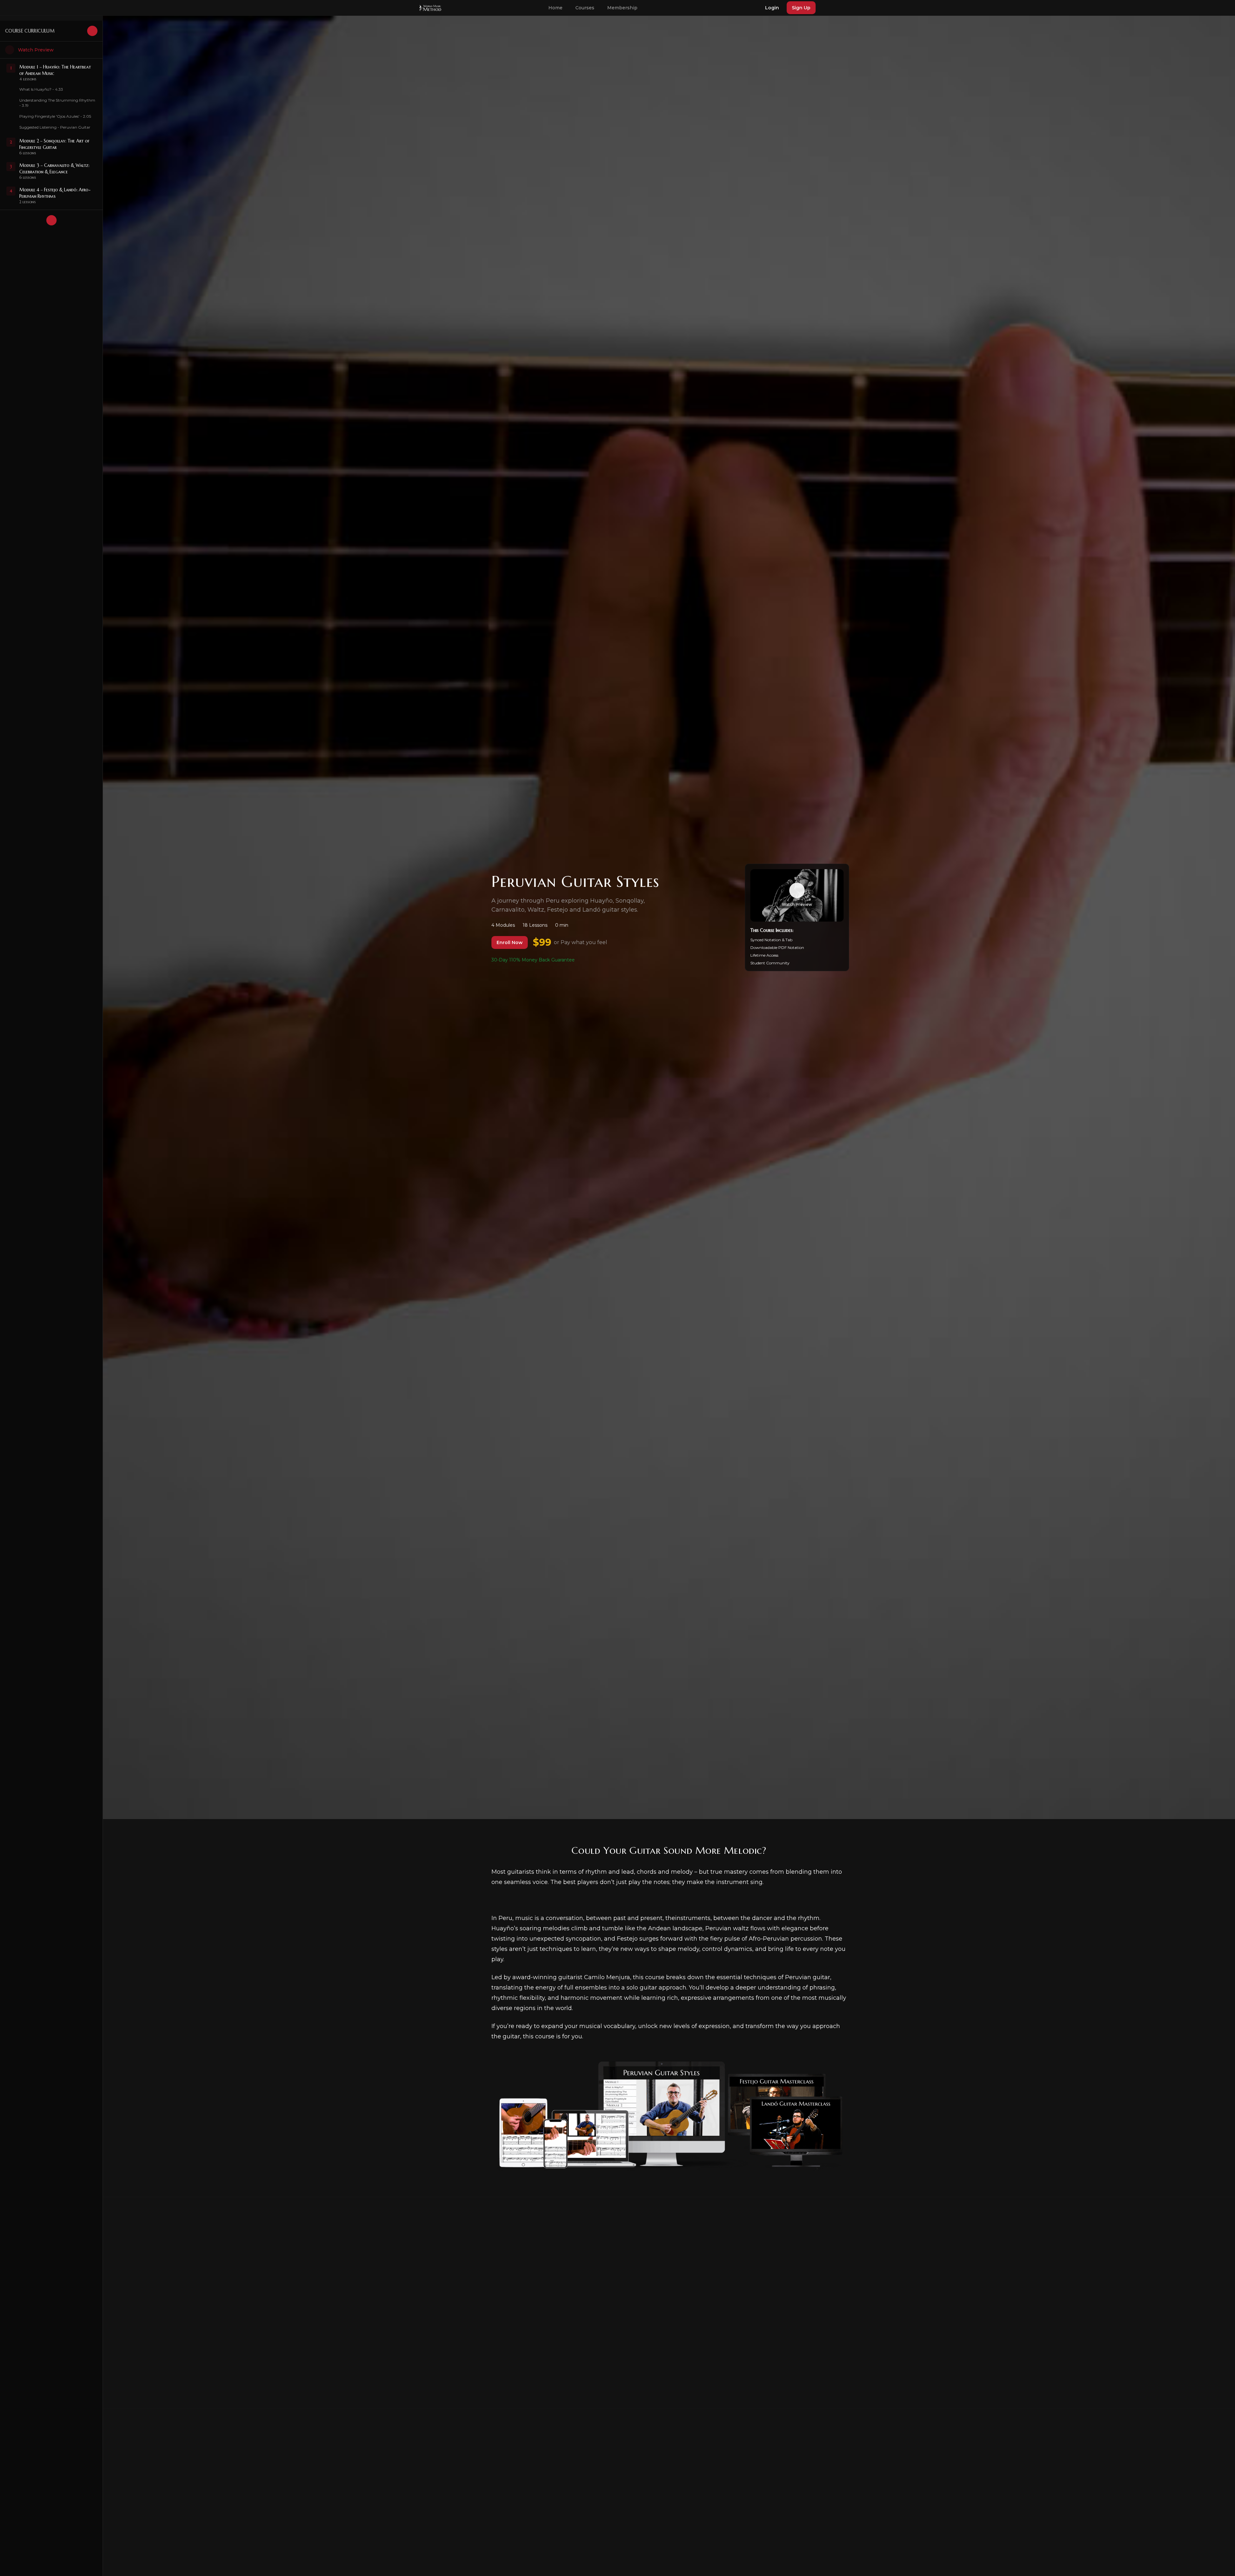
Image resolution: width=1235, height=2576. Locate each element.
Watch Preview (36, 50)
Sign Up (801, 8)
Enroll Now (510, 942)
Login (772, 8)
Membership (622, 8)
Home (555, 8)
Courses (585, 8)
